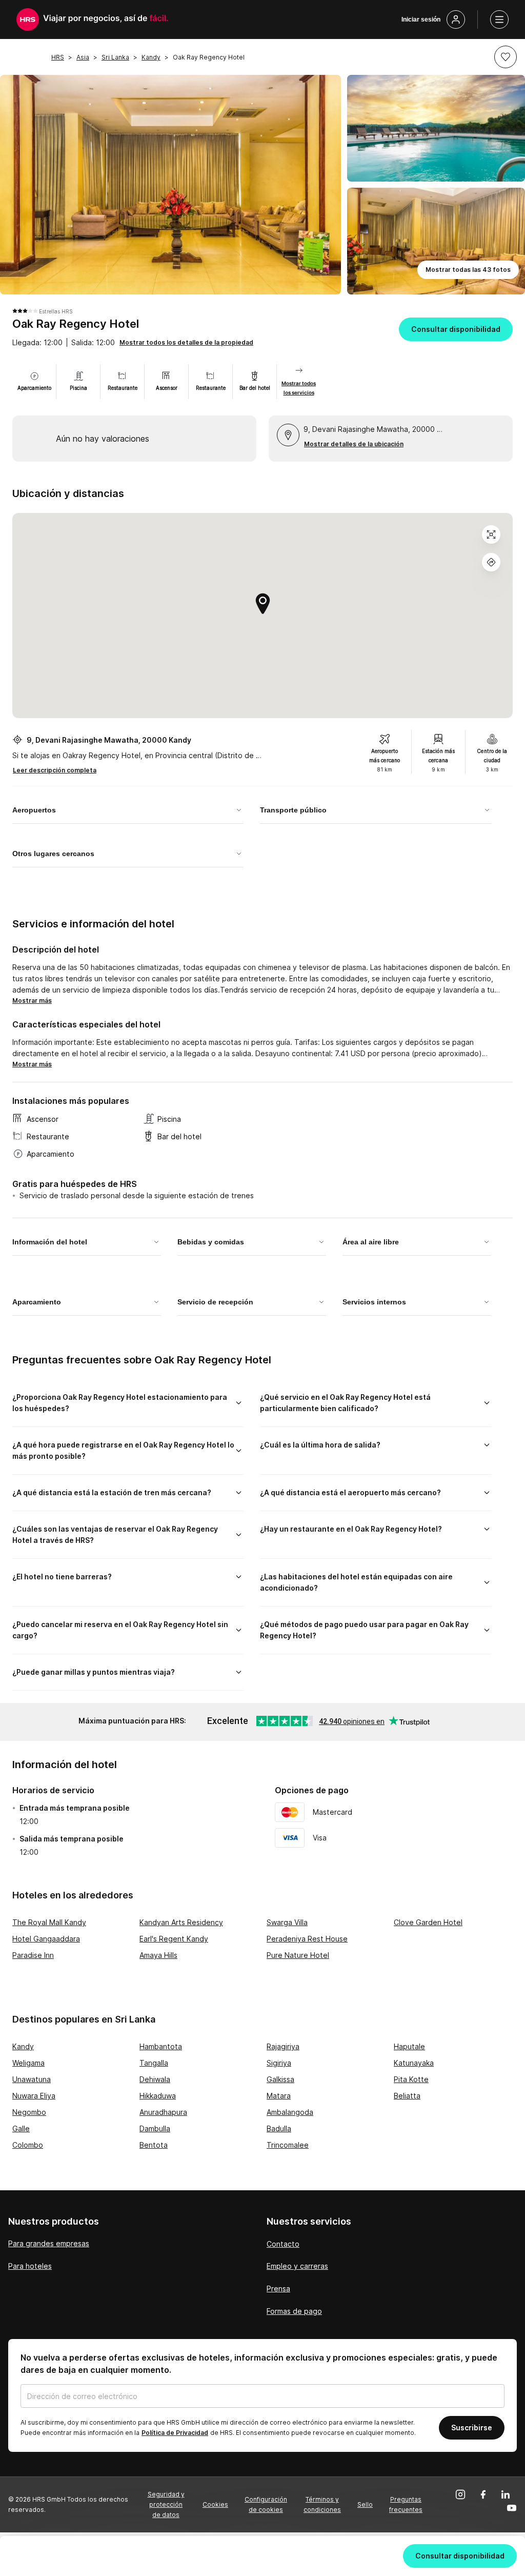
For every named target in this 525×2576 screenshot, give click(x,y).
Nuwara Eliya (34, 2096)
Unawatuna (32, 2079)
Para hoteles (30, 2266)
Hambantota (161, 2046)
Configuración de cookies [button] (266, 2504)
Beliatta (407, 2096)
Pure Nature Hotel (298, 1955)
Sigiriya (279, 2063)
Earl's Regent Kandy (174, 1939)
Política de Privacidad (175, 2433)
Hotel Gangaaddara (46, 1939)
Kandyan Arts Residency (181, 1922)
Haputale (409, 2046)
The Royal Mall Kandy (49, 1922)
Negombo (29, 2112)
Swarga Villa (287, 1922)
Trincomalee (288, 2145)
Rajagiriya (283, 2046)
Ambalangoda (290, 2112)
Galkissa (280, 2079)
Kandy (23, 2046)
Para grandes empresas (49, 2243)
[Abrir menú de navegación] (499, 19)
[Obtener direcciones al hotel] (491, 562)
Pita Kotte (411, 2079)
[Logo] (28, 19)
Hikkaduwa (158, 2096)
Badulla (279, 2128)
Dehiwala (155, 2079)
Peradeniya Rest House (307, 1939)
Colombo (28, 2145)
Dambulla (155, 2128)
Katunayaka (414, 2063)
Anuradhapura (163, 2112)
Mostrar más (32, 1000)
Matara (279, 2096)
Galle (21, 2128)
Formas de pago (294, 2311)
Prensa (278, 2288)
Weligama (28, 2063)
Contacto (283, 2244)
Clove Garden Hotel (428, 1922)
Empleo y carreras (297, 2266)
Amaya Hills (158, 1955)
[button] (506, 57)
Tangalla (154, 2063)
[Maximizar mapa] (491, 534)
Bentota (154, 2145)
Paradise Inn (33, 1955)
